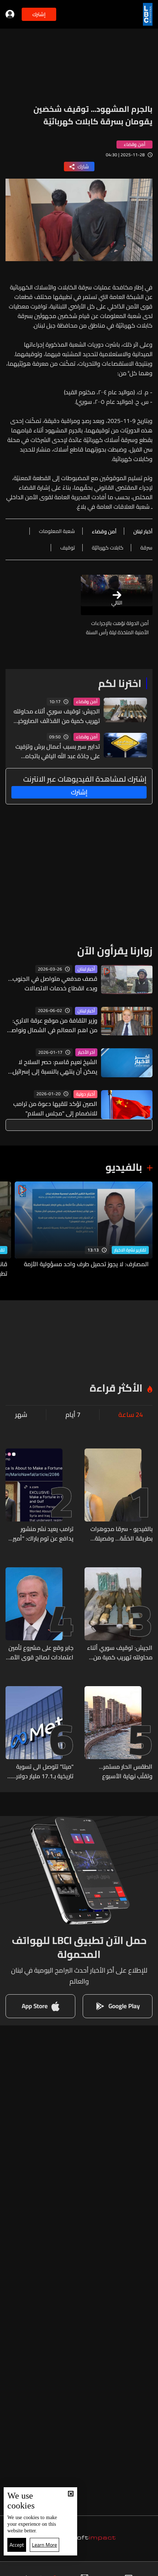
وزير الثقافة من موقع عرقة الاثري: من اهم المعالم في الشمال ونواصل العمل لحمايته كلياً (52, 1025)
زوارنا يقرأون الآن (115, 951)
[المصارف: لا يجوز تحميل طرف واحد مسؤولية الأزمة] (84, 1230)
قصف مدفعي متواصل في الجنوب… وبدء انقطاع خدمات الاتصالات (53, 983)
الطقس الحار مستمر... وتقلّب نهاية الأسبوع (126, 1771)
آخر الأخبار (86, 1052)
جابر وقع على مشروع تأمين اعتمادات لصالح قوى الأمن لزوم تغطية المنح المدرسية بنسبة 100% (40, 1652)
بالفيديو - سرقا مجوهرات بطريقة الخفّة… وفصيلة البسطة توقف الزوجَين (121, 1534)
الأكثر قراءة (116, 1388)
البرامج (41, 2569)
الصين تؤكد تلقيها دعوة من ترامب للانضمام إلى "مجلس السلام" (55, 1108)
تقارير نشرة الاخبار (130, 1250)
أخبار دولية (85, 1094)
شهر (21, 1415)
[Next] (9, 1230)
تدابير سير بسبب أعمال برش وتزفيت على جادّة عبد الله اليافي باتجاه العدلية (58, 751)
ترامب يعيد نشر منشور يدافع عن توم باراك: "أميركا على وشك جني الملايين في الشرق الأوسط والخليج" (40, 1534)
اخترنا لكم (120, 683)
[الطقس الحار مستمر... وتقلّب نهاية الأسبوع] (118, 1733)
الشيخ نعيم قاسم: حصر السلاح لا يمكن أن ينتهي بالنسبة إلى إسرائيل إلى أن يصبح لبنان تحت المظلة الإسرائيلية (55, 1067)
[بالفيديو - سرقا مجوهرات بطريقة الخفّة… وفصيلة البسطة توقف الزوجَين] (118, 1496)
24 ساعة (131, 1415)
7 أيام (73, 1415)
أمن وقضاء (87, 702)
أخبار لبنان (86, 969)
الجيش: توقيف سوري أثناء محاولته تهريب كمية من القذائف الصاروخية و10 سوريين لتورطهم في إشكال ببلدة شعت (57, 716)
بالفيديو (124, 1167)
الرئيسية (141, 2569)
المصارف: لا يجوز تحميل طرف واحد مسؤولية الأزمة (86, 1264)
